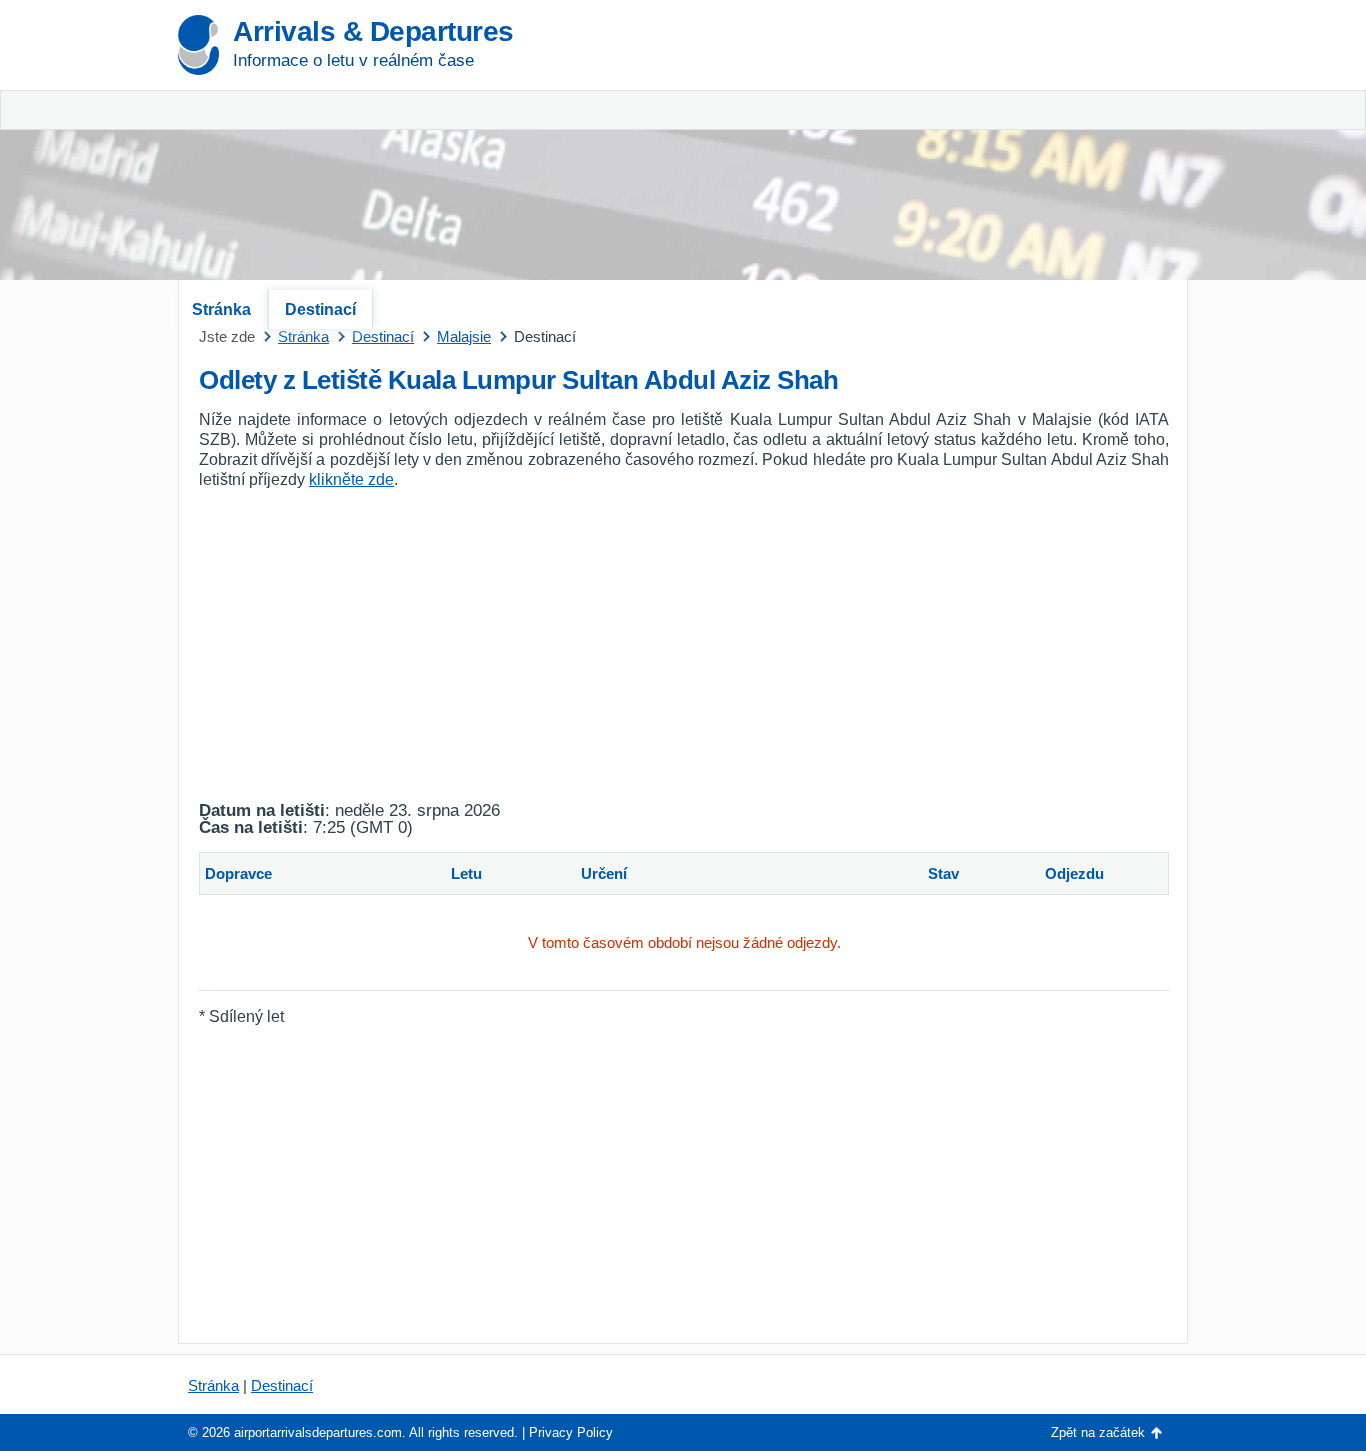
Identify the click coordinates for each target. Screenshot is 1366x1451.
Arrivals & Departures (373, 31)
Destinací (320, 309)
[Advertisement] (953, 150)
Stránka (221, 309)
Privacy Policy (571, 1432)
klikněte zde (351, 479)
